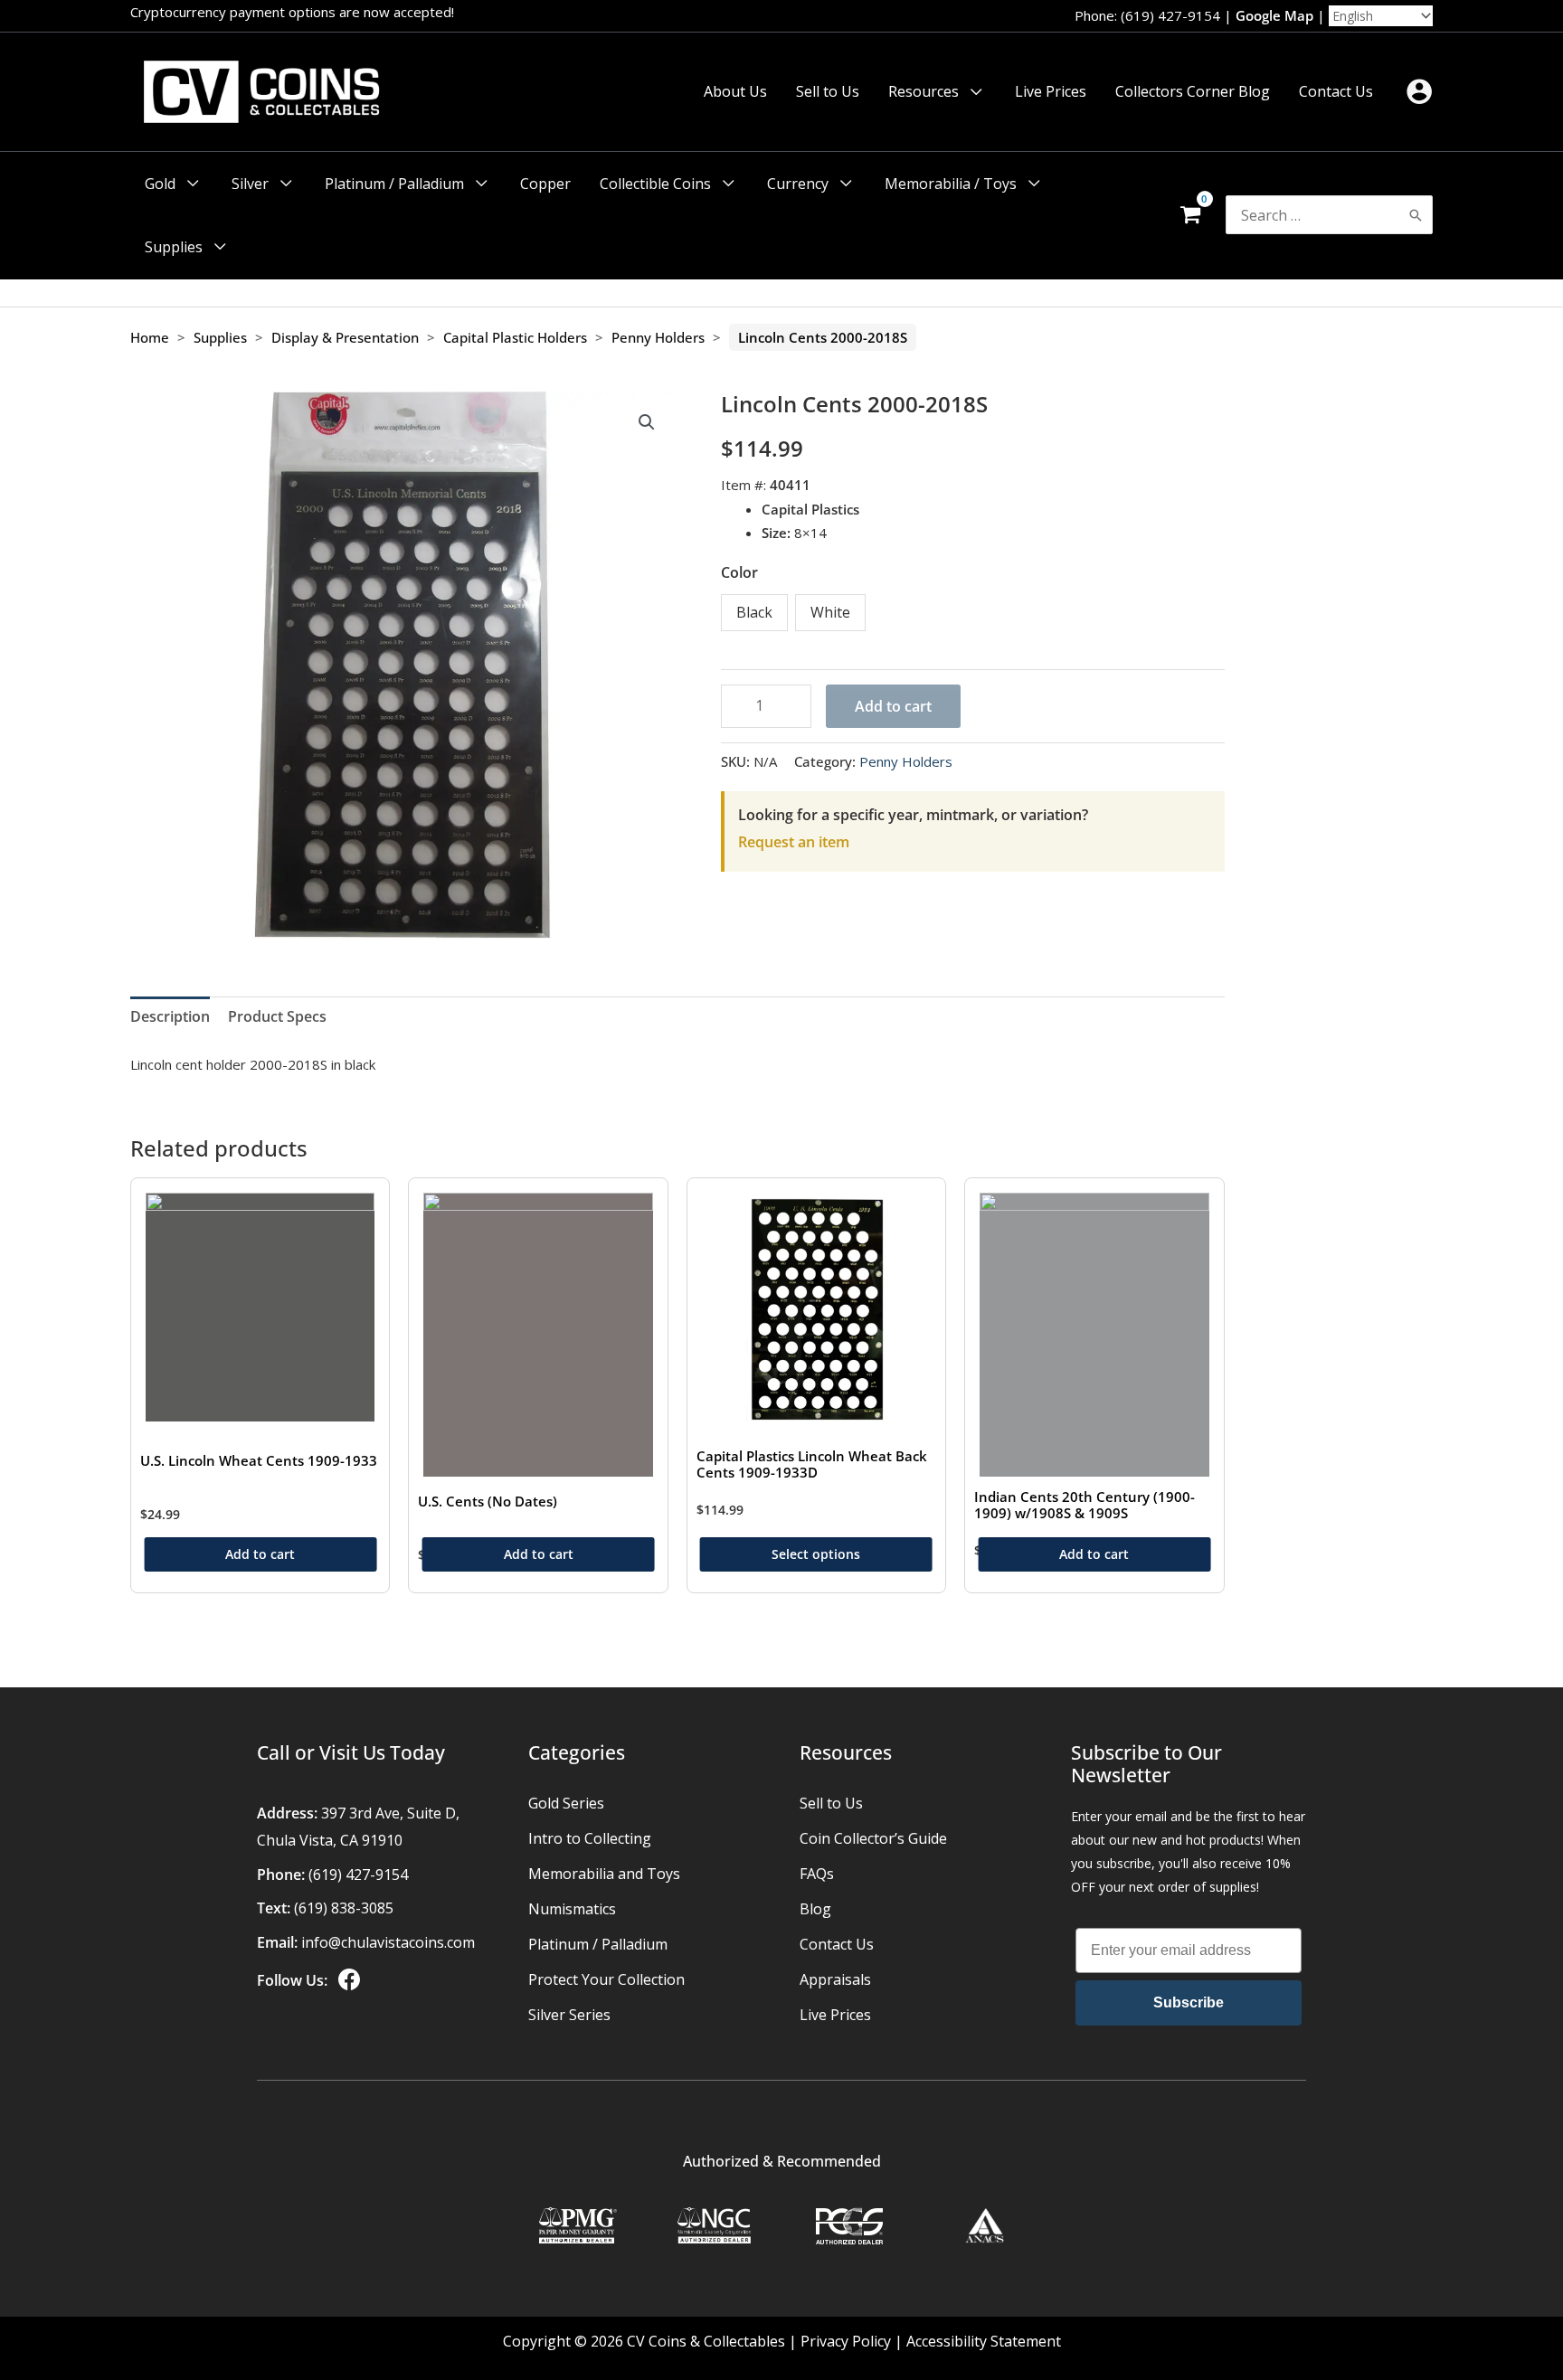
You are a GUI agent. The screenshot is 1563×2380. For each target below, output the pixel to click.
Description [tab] (170, 1016)
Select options (816, 1554)
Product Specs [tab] (277, 1016)
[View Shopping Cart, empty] (1190, 215)
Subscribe (1189, 2002)
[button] (972, 91)
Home (150, 337)
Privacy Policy (846, 2341)
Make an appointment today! (420, 12)
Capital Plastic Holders (515, 337)
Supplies (220, 337)
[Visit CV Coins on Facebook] (347, 1980)
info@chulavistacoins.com (388, 1942)
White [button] (830, 612)
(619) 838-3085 (344, 1908)
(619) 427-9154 (358, 1875)
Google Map (1274, 15)
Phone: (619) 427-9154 (1147, 15)
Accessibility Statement (984, 2341)
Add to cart (893, 706)
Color (739, 572)
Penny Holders (658, 337)
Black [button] (754, 612)
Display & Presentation (345, 337)
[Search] (1416, 215)
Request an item (794, 842)
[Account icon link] (1419, 91)
